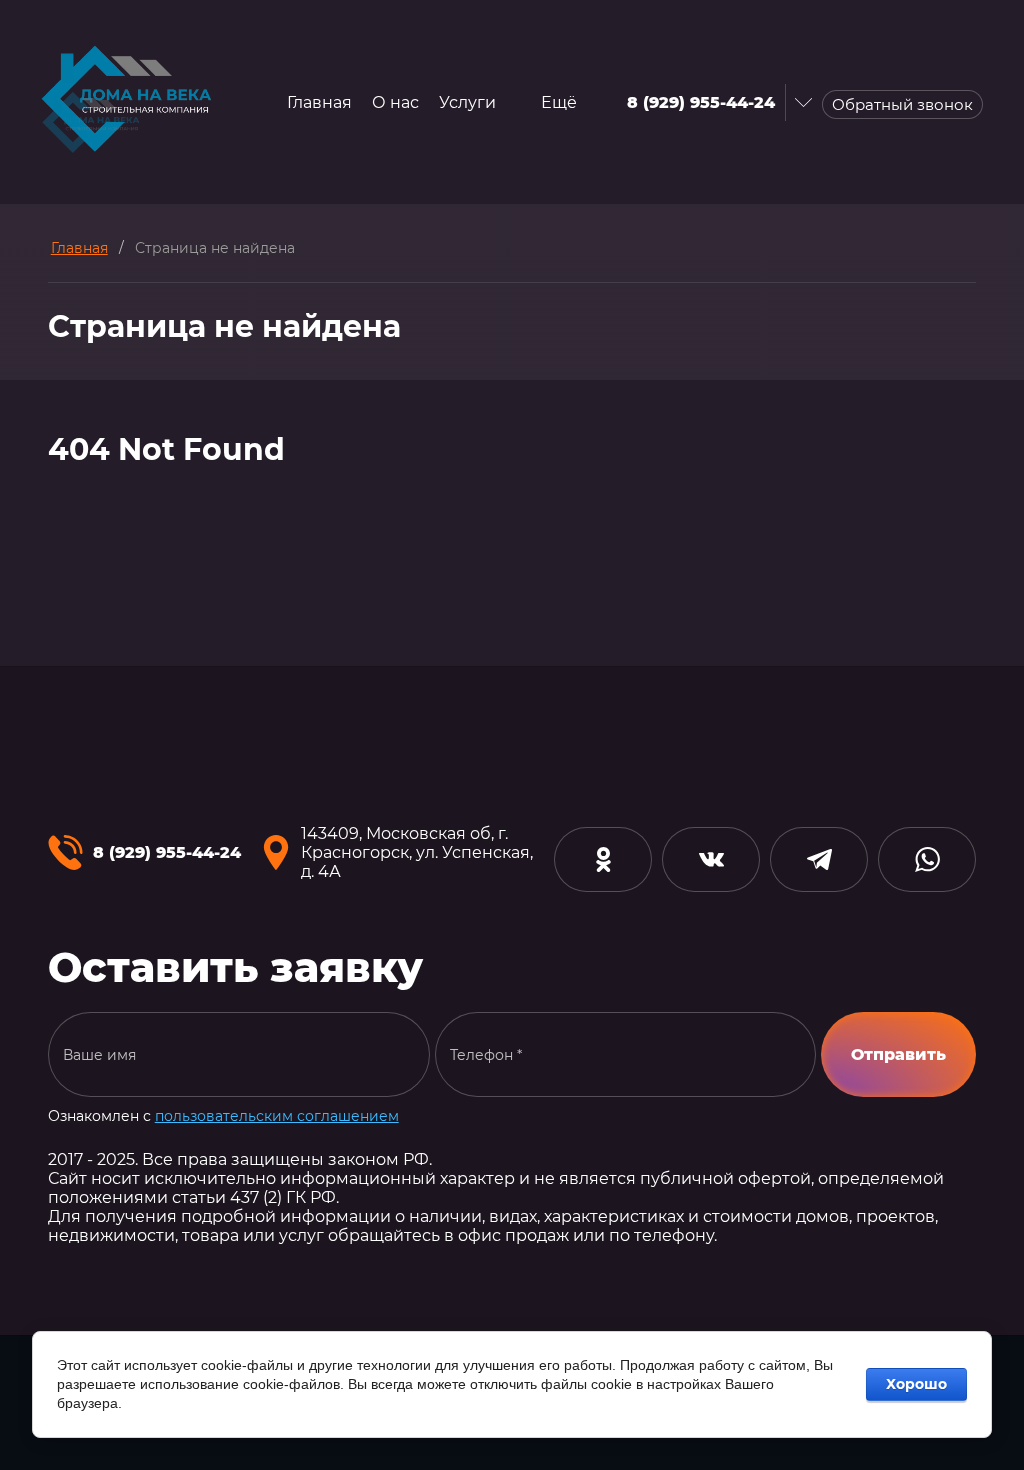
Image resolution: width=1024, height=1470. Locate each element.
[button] (902, 104)
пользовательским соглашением (277, 1116)
